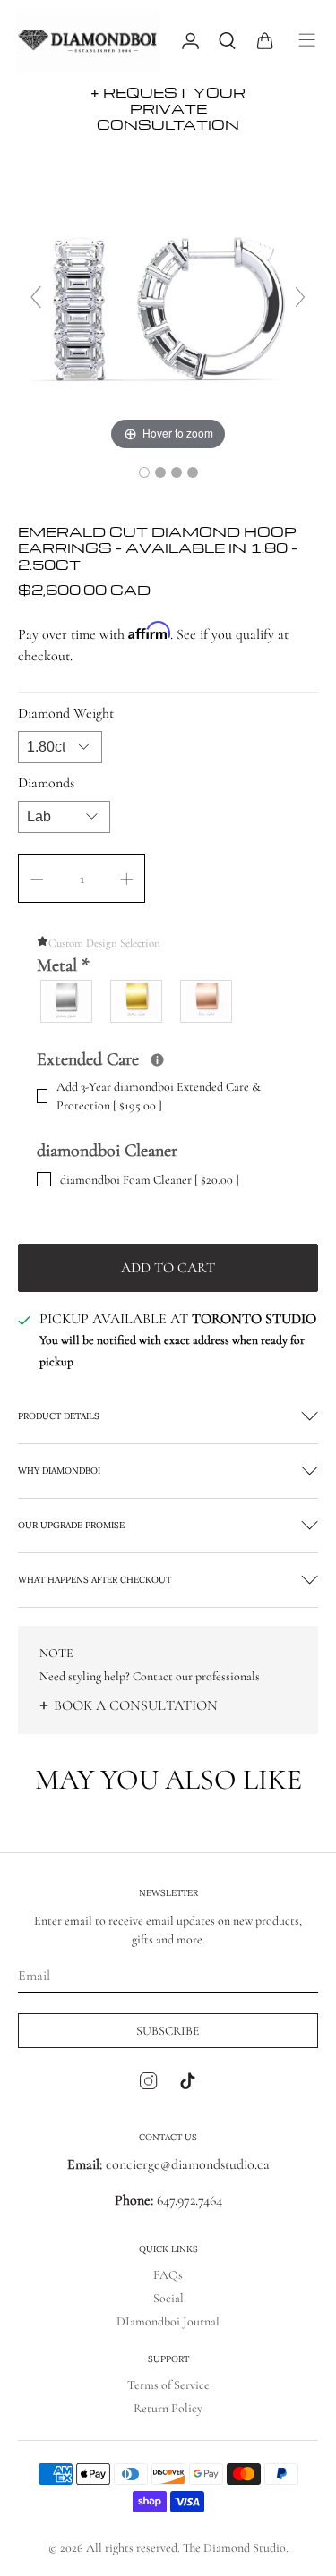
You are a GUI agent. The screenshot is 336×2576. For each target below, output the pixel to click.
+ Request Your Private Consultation (168, 108)
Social (168, 2298)
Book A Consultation (136, 1705)
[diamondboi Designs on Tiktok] (188, 2085)
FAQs (168, 2275)
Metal (63, 965)
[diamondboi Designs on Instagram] (148, 2085)
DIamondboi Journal (168, 2321)
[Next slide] (300, 297)
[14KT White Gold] (67, 1001)
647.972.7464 (188, 2200)
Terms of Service (168, 2385)
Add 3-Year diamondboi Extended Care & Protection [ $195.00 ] (159, 1096)
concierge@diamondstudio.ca (168, 2164)
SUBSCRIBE (168, 2031)
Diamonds (46, 783)
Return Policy (168, 2408)
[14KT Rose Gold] (207, 1001)
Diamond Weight (66, 713)
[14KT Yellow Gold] (137, 1001)
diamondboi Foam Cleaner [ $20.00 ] (150, 1180)
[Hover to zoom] (168, 304)
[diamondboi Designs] (90, 41)
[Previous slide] (36, 297)
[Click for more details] (157, 1060)
